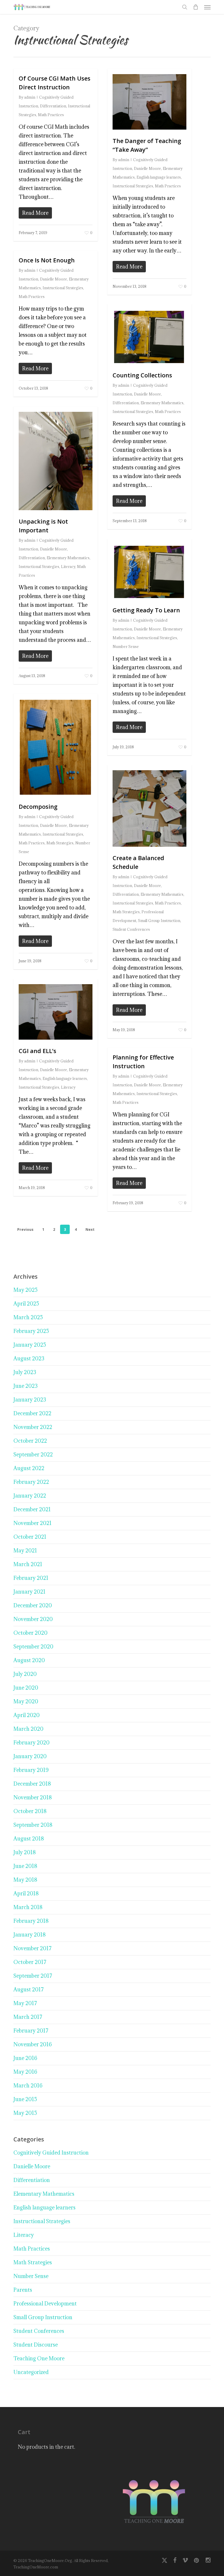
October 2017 (30, 1962)
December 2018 (32, 1784)
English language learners (159, 177)
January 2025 (30, 1345)
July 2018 (25, 1852)
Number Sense (126, 646)
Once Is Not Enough (47, 260)
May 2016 (25, 2072)
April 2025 (26, 1304)
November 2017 (33, 1948)
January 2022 (30, 1496)
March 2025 (28, 1317)
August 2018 (29, 1839)
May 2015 (25, 2113)
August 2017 (29, 1989)
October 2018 (30, 1811)
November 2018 (33, 1797)
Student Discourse (36, 2345)
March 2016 (28, 2086)
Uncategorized (31, 2372)
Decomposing (38, 807)
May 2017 (25, 2003)
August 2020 (29, 1660)
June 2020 (26, 1688)
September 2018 (33, 1825)
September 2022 (33, 1455)
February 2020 (32, 1743)
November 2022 (33, 1427)
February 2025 (31, 1331)
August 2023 (29, 1358)
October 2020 (30, 1633)
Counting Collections (142, 375)
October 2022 (30, 1441)
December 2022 (32, 1413)
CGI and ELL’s (37, 1051)
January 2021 (29, 1592)
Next (90, 1229)
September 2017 (33, 1976)
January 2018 (30, 1935)
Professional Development (45, 2304)
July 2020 (25, 1674)
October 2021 (30, 1537)
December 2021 (32, 1509)
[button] (207, 7)
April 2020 (27, 1715)
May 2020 (26, 1701)
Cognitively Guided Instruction (51, 2153)
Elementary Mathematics (162, 403)
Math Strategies (60, 843)
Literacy (68, 567)
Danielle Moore (147, 168)
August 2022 (29, 1468)
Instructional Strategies (133, 186)
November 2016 (33, 2044)
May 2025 (26, 1290)
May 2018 (25, 1880)
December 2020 (33, 1605)
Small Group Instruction (159, 921)
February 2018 (31, 1921)
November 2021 (33, 1523)
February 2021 (31, 1578)
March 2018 (28, 1907)
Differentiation (53, 106)
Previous (25, 1229)
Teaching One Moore (39, 2358)
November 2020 (33, 1619)
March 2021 (28, 1564)
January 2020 (30, 1756)
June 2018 (25, 1866)
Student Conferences (131, 929)
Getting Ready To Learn (146, 610)
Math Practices (51, 115)
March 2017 (28, 2017)
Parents (23, 2290)
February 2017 (31, 2031)
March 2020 (28, 1729)
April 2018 (26, 1893)
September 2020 (33, 1647)
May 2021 (25, 1551)
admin (30, 97)
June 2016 (25, 2058)
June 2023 (26, 1386)
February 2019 (31, 1770)
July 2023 (25, 1372)
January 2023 (30, 1400)
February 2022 (31, 1482)
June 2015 (25, 2099)
